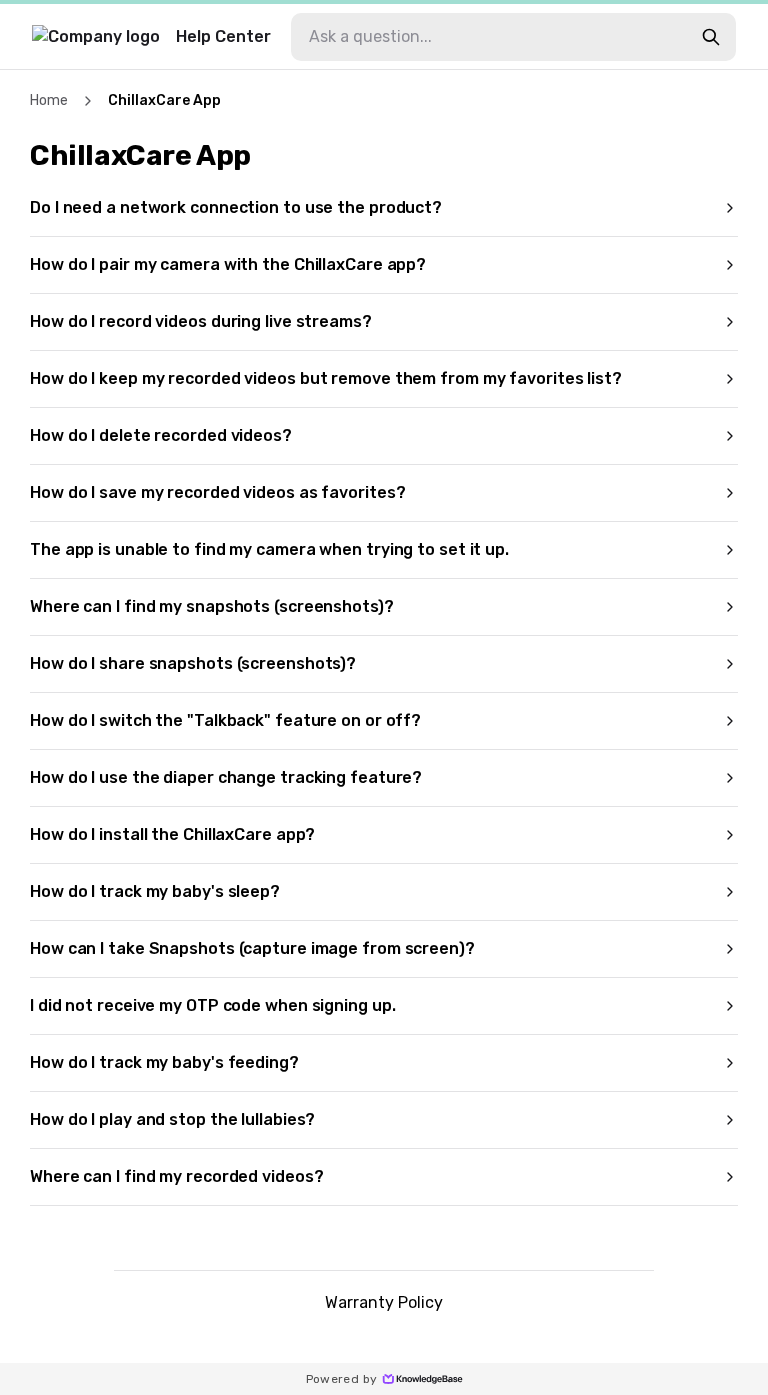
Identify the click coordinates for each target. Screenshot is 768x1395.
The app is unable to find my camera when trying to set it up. (269, 549)
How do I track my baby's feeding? (164, 1062)
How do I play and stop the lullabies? (172, 1119)
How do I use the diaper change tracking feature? (226, 777)
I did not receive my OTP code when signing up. (212, 1005)
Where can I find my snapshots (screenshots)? (212, 606)
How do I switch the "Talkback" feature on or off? (225, 720)
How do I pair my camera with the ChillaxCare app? (228, 264)
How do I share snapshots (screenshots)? (193, 663)
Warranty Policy (384, 1302)
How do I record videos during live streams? (201, 321)
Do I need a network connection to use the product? (236, 207)
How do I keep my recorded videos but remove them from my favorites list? (326, 378)
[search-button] (711, 37)
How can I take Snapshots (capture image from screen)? (252, 948)
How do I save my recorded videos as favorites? (217, 492)
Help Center (223, 36)
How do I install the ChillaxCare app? (172, 834)
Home (49, 100)
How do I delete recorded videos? (161, 435)
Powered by (342, 1379)
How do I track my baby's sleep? (155, 891)
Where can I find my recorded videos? (176, 1176)
